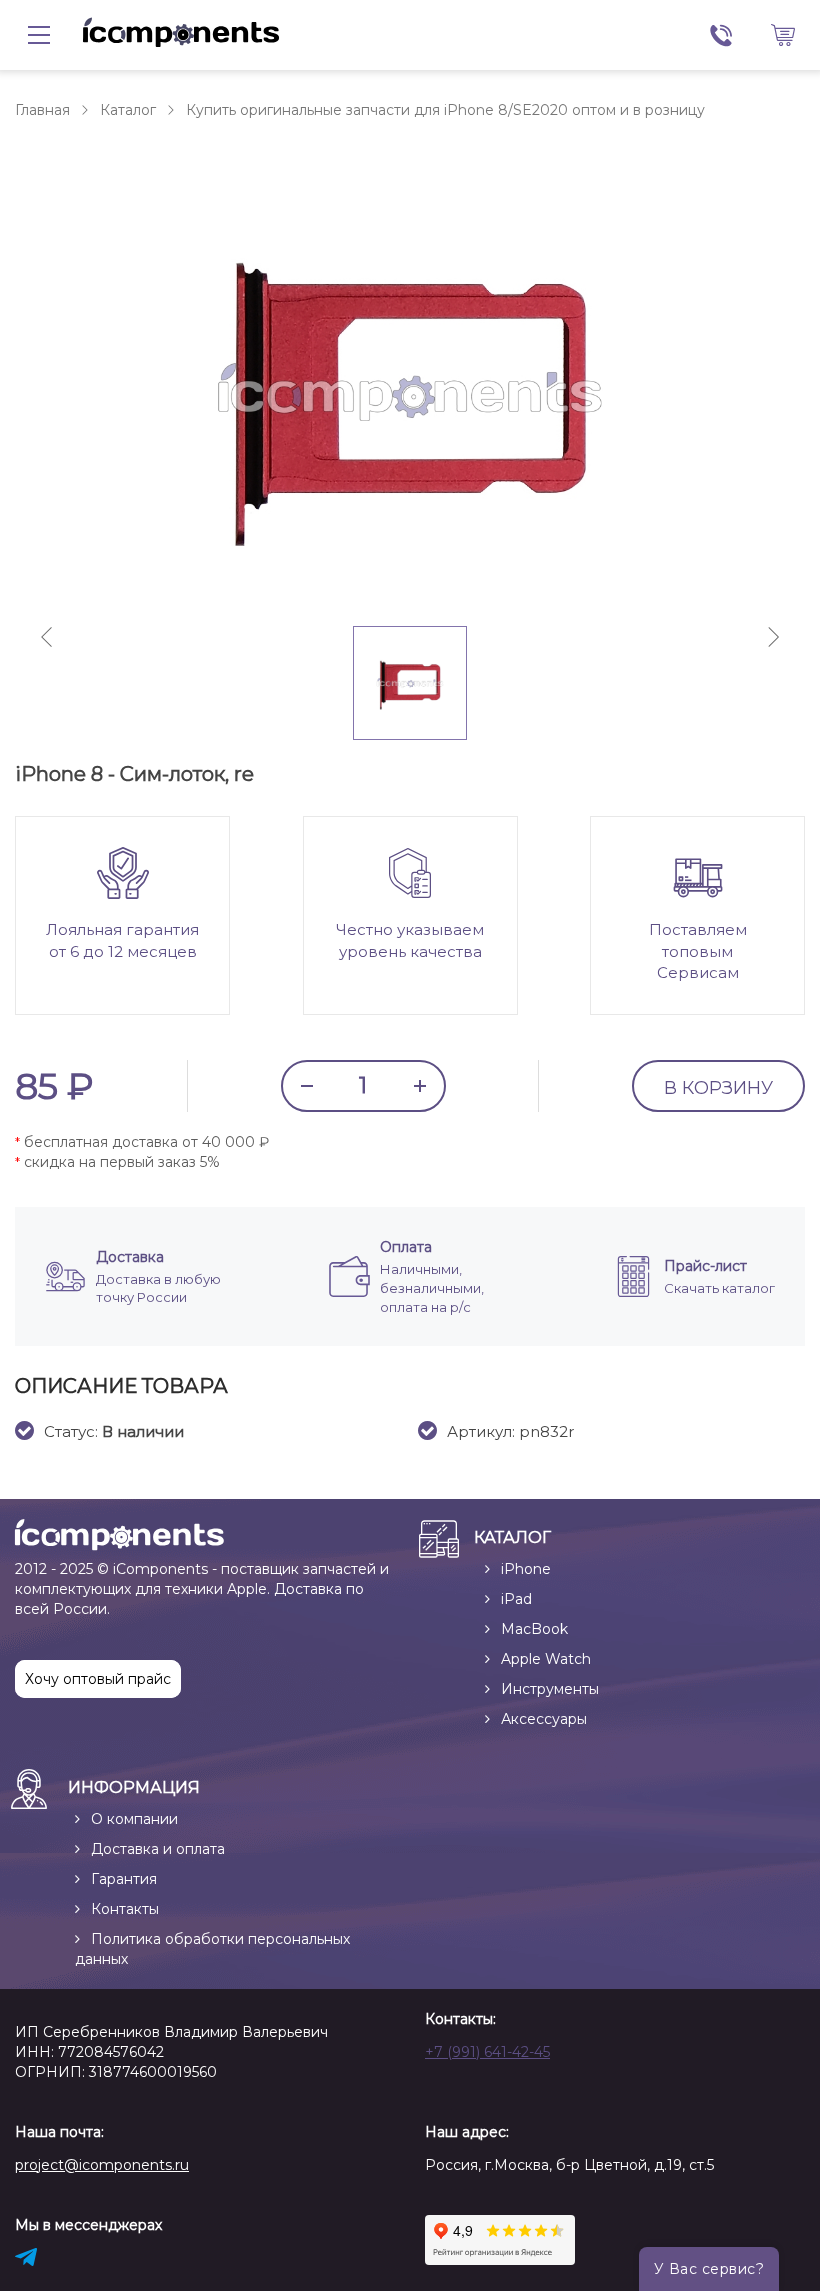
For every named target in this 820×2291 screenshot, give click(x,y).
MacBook (534, 1629)
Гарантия (124, 1879)
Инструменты (550, 1689)
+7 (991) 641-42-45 (487, 2052)
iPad (516, 1599)
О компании (134, 1819)
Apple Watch (546, 1659)
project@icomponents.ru (102, 2165)
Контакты (125, 1909)
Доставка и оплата (158, 1849)
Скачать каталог (719, 1288)
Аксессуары (544, 1719)
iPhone (526, 1569)
